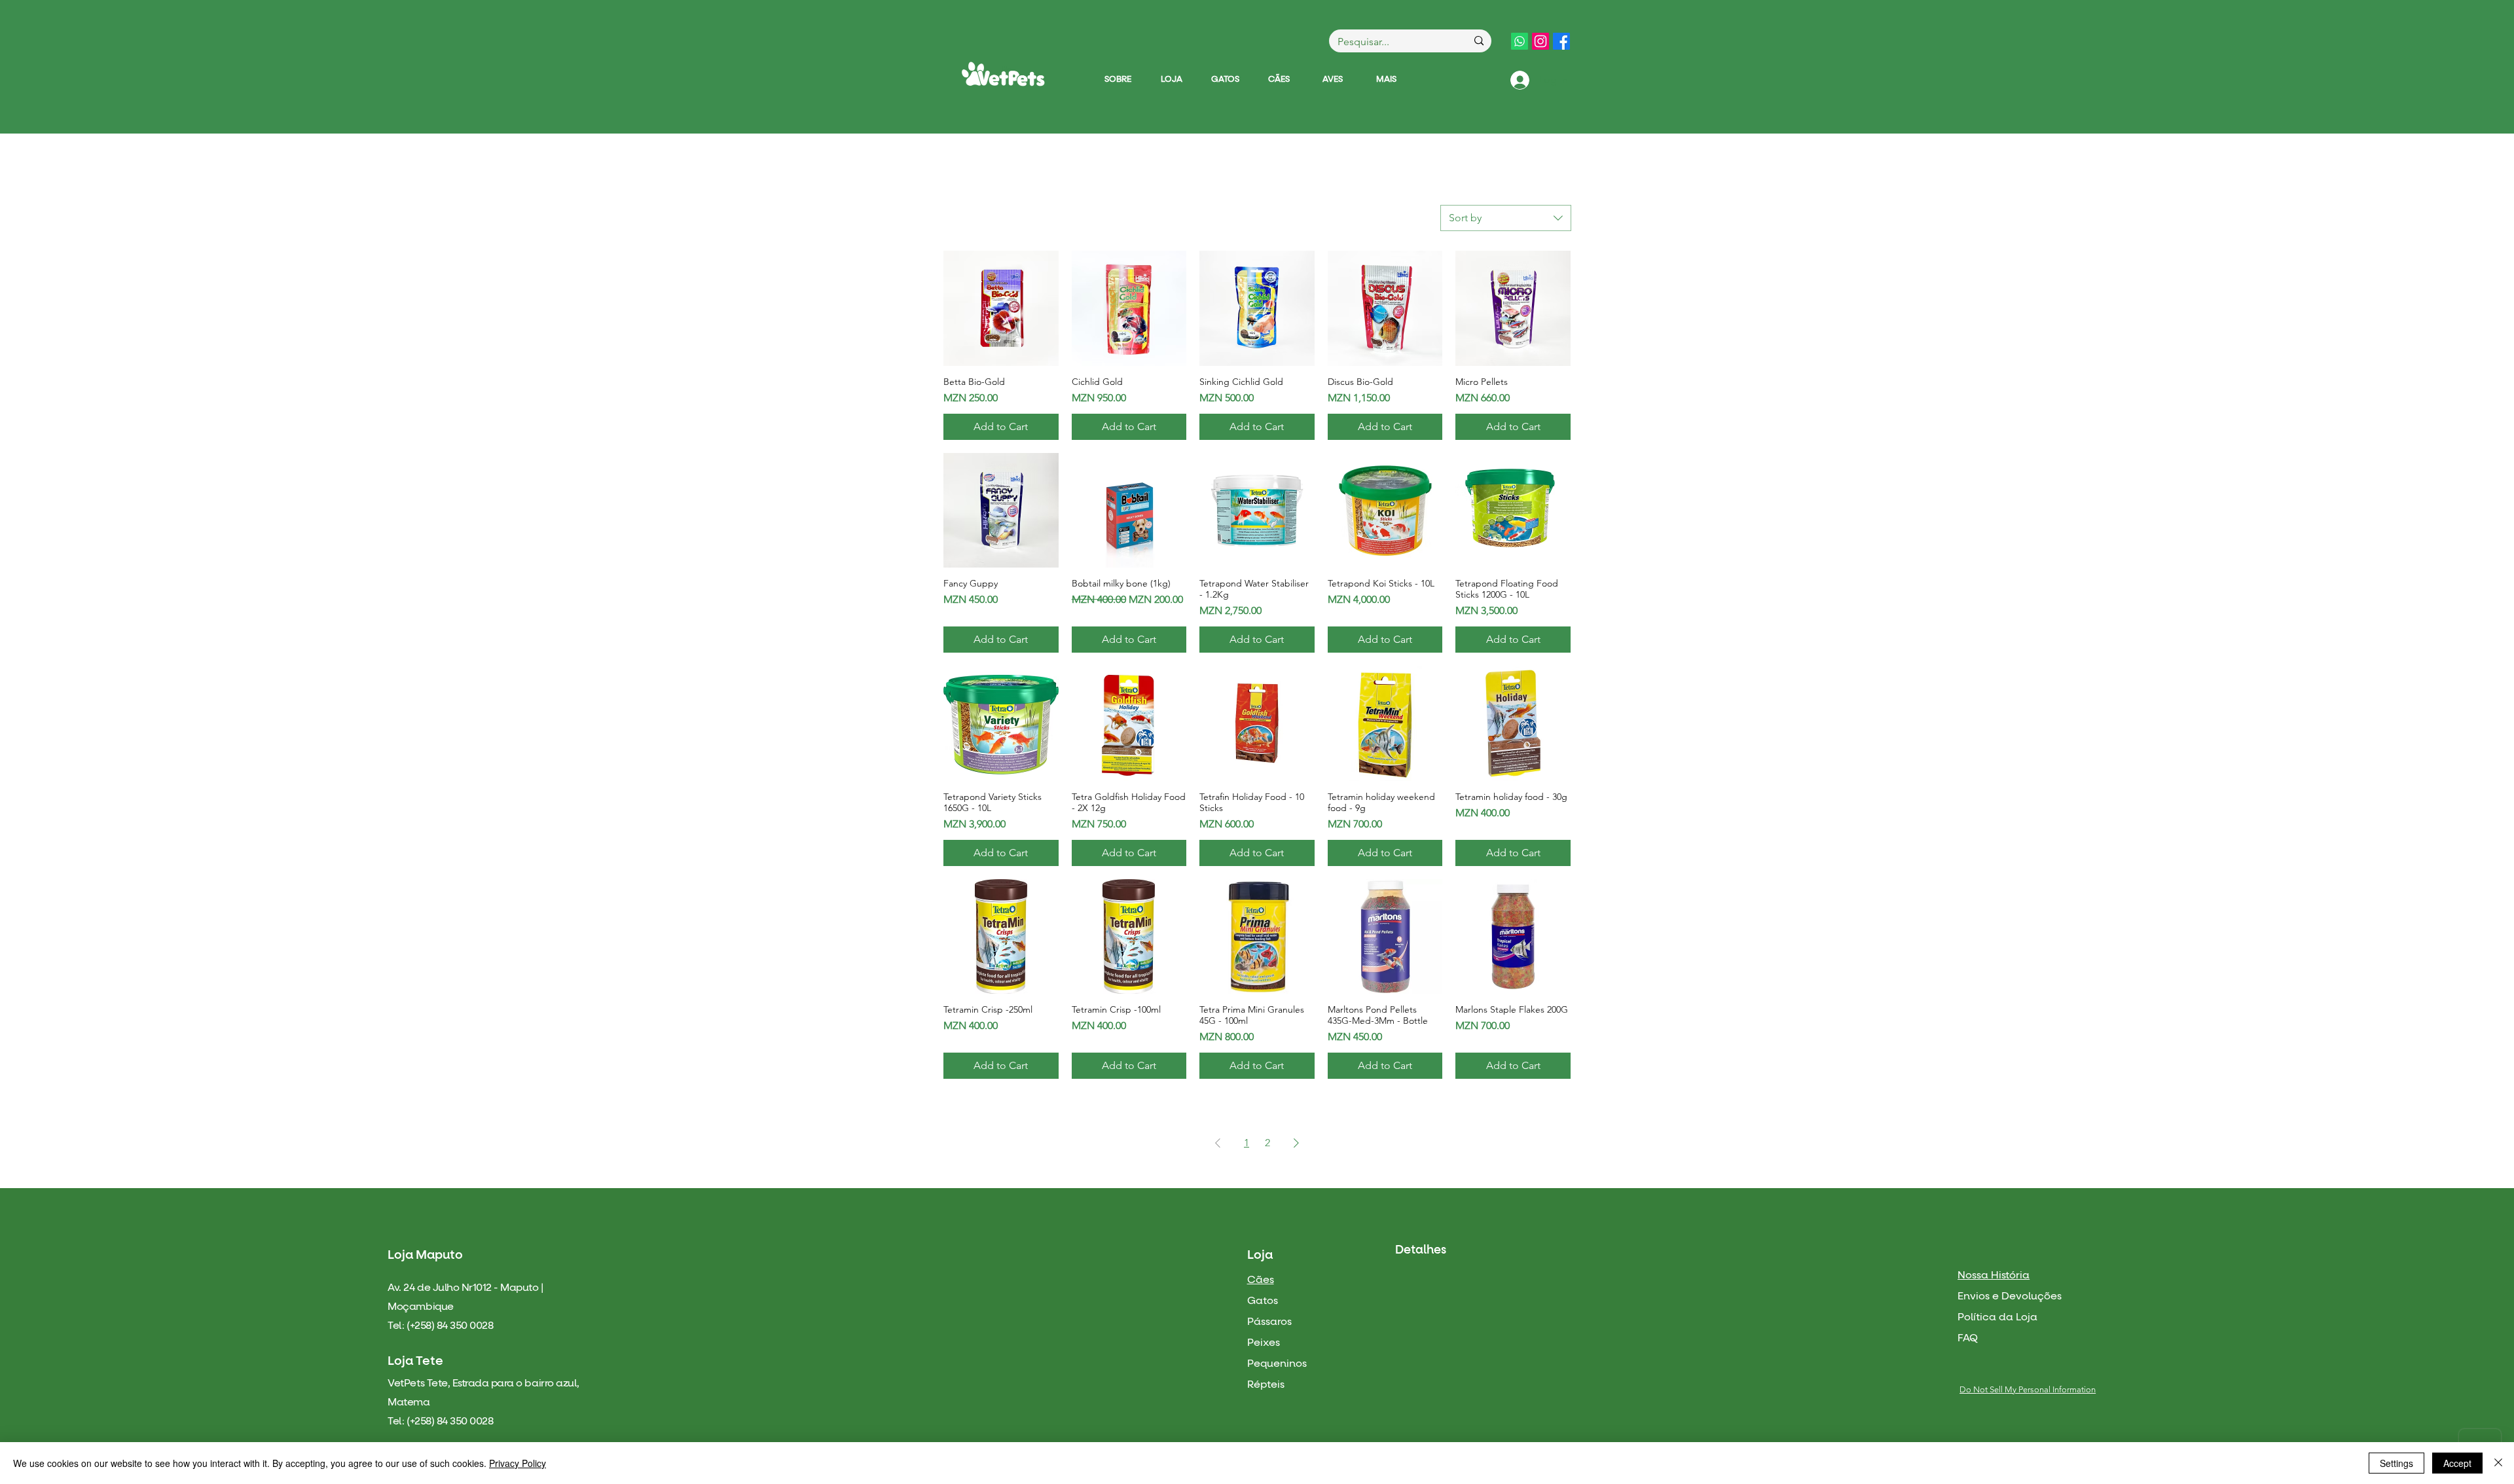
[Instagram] (1540, 41)
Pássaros (1269, 1322)
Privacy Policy (518, 1463)
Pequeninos (1277, 1364)
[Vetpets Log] (1003, 74)
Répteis (1266, 1384)
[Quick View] (1001, 308)
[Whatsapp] (1520, 41)
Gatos (1263, 1301)
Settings (2396, 1463)
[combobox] (1506, 218)
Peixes (1264, 1343)
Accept (2457, 1463)
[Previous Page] (1218, 1143)
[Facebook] (1561, 41)
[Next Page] (1296, 1143)
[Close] (2498, 1463)
